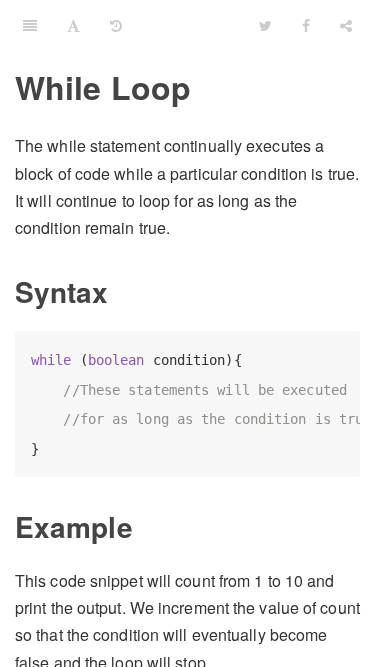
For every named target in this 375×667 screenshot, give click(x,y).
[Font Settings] (73, 25)
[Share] (346, 25)
